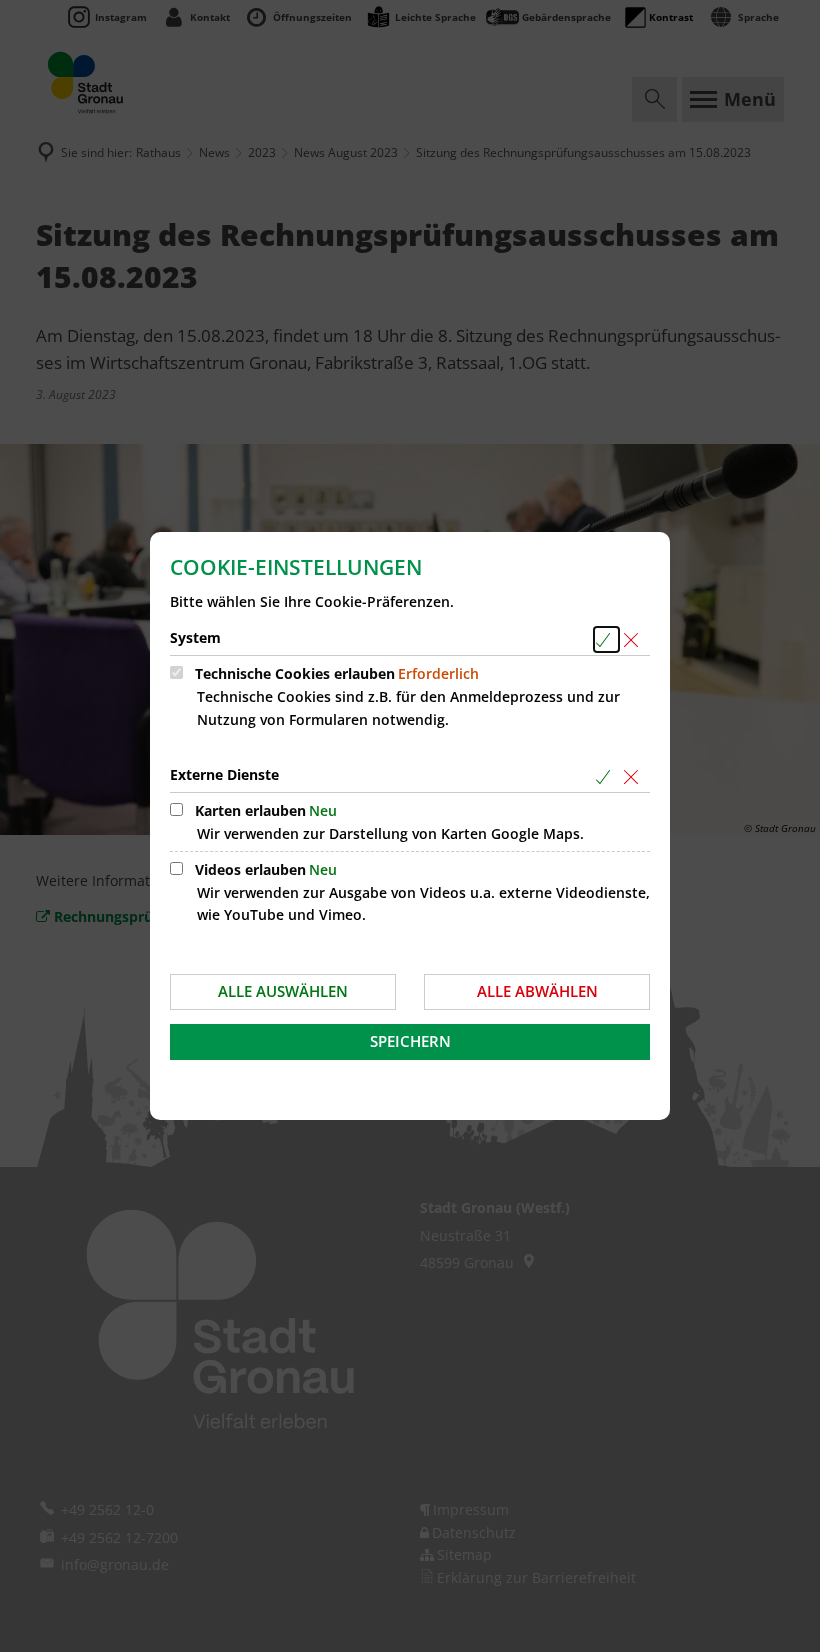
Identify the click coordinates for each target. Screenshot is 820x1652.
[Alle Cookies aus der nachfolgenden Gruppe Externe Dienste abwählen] (634, 776)
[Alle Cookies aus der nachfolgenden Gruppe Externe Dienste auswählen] (606, 776)
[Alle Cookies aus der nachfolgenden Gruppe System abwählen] (634, 639)
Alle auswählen (283, 991)
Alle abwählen (537, 991)
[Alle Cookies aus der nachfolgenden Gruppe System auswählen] (606, 639)
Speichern (410, 1041)
